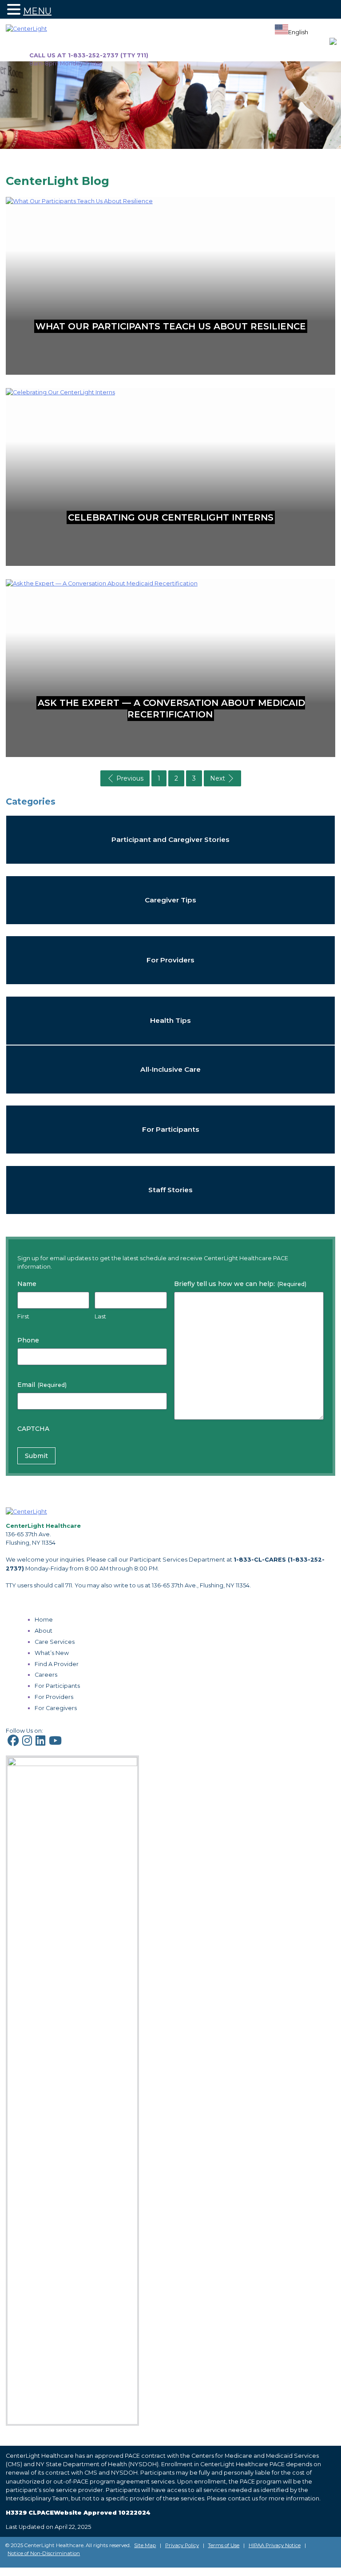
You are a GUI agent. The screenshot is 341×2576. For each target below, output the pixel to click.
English (298, 32)
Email (42, 1385)
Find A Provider (57, 1664)
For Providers (170, 960)
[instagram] (27, 1743)
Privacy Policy (182, 2545)
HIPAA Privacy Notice (275, 2545)
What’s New (52, 1653)
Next (218, 778)
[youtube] (55, 1743)
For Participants (171, 1129)
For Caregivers (56, 1708)
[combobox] (291, 31)
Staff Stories (170, 1190)
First (23, 1316)
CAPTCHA (33, 1429)
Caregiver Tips (170, 899)
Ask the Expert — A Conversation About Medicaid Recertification (171, 709)
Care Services (55, 1642)
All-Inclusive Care (170, 1069)
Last (100, 1316)
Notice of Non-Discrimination (44, 2553)
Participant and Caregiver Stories (170, 839)
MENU (37, 11)
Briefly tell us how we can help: (240, 1284)
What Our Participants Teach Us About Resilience (171, 326)
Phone (28, 1340)
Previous (130, 778)
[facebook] (13, 1743)
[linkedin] (40, 1743)
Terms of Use (224, 2545)
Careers (46, 1675)
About (44, 1631)
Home (44, 1620)
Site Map (145, 2545)
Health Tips (170, 1020)
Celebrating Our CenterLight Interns (171, 517)
